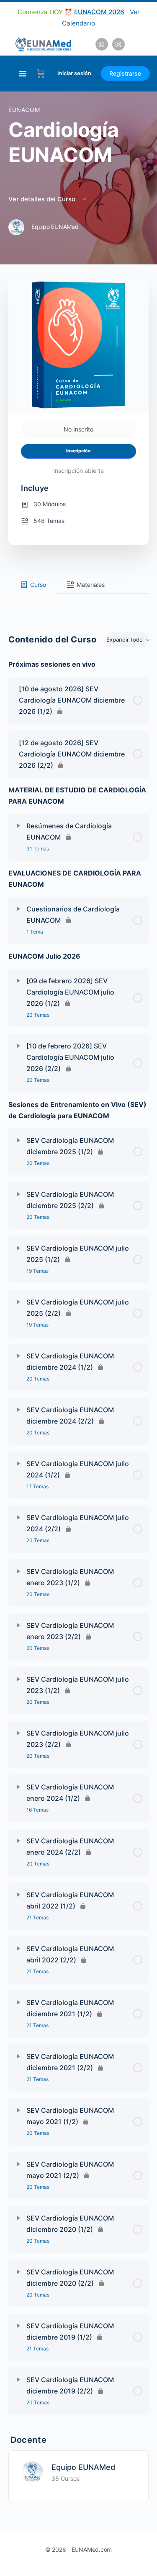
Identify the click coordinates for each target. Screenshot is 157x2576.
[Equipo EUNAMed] (32, 2471)
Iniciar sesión (74, 73)
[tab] (32, 585)
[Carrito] (41, 74)
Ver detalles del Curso (43, 199)
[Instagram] (118, 44)
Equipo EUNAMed (83, 2467)
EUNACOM (24, 110)
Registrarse (125, 73)
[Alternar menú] (23, 74)
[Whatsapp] (102, 44)
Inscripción (78, 451)
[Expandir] (18, 826)
